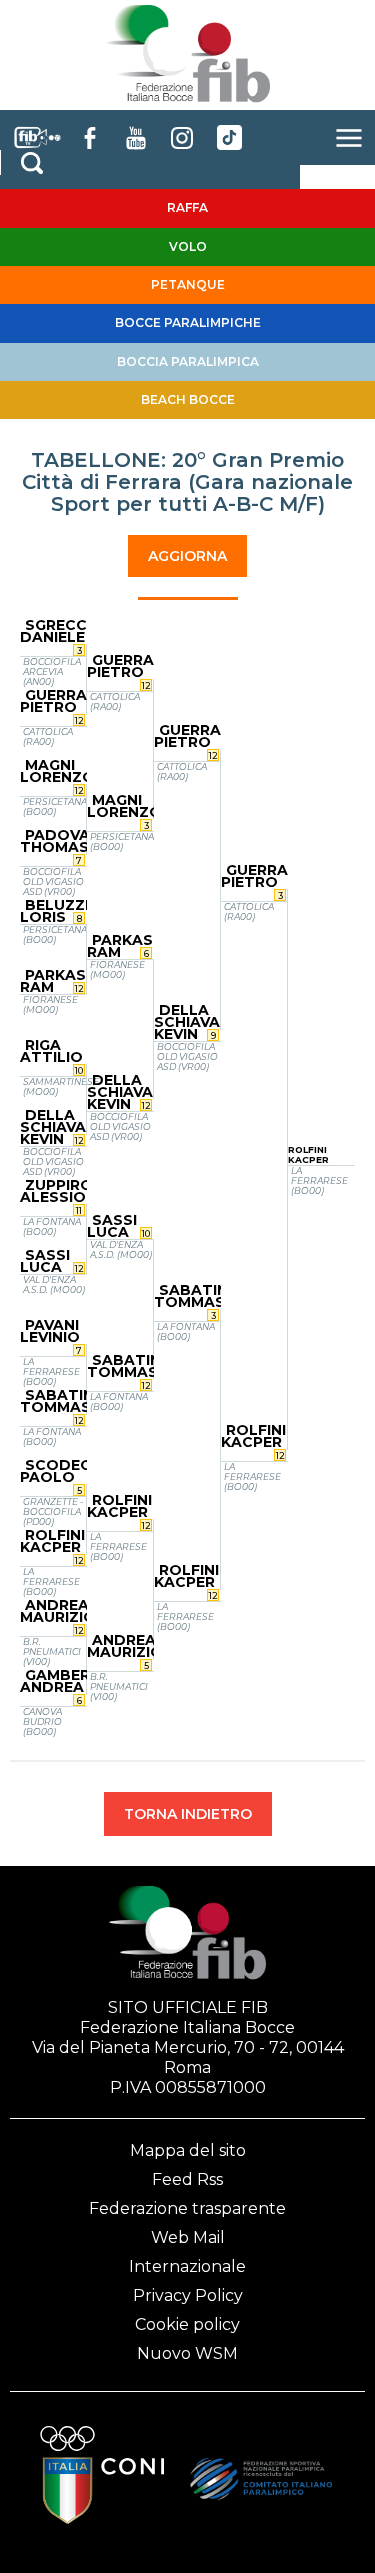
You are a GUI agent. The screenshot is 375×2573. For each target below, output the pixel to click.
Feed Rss (187, 2179)
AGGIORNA (187, 556)
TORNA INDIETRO (188, 1814)
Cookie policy (187, 2324)
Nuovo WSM (187, 2353)
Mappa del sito (188, 2150)
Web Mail (188, 2237)
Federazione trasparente (187, 2208)
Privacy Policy (188, 2295)
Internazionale (187, 2266)
